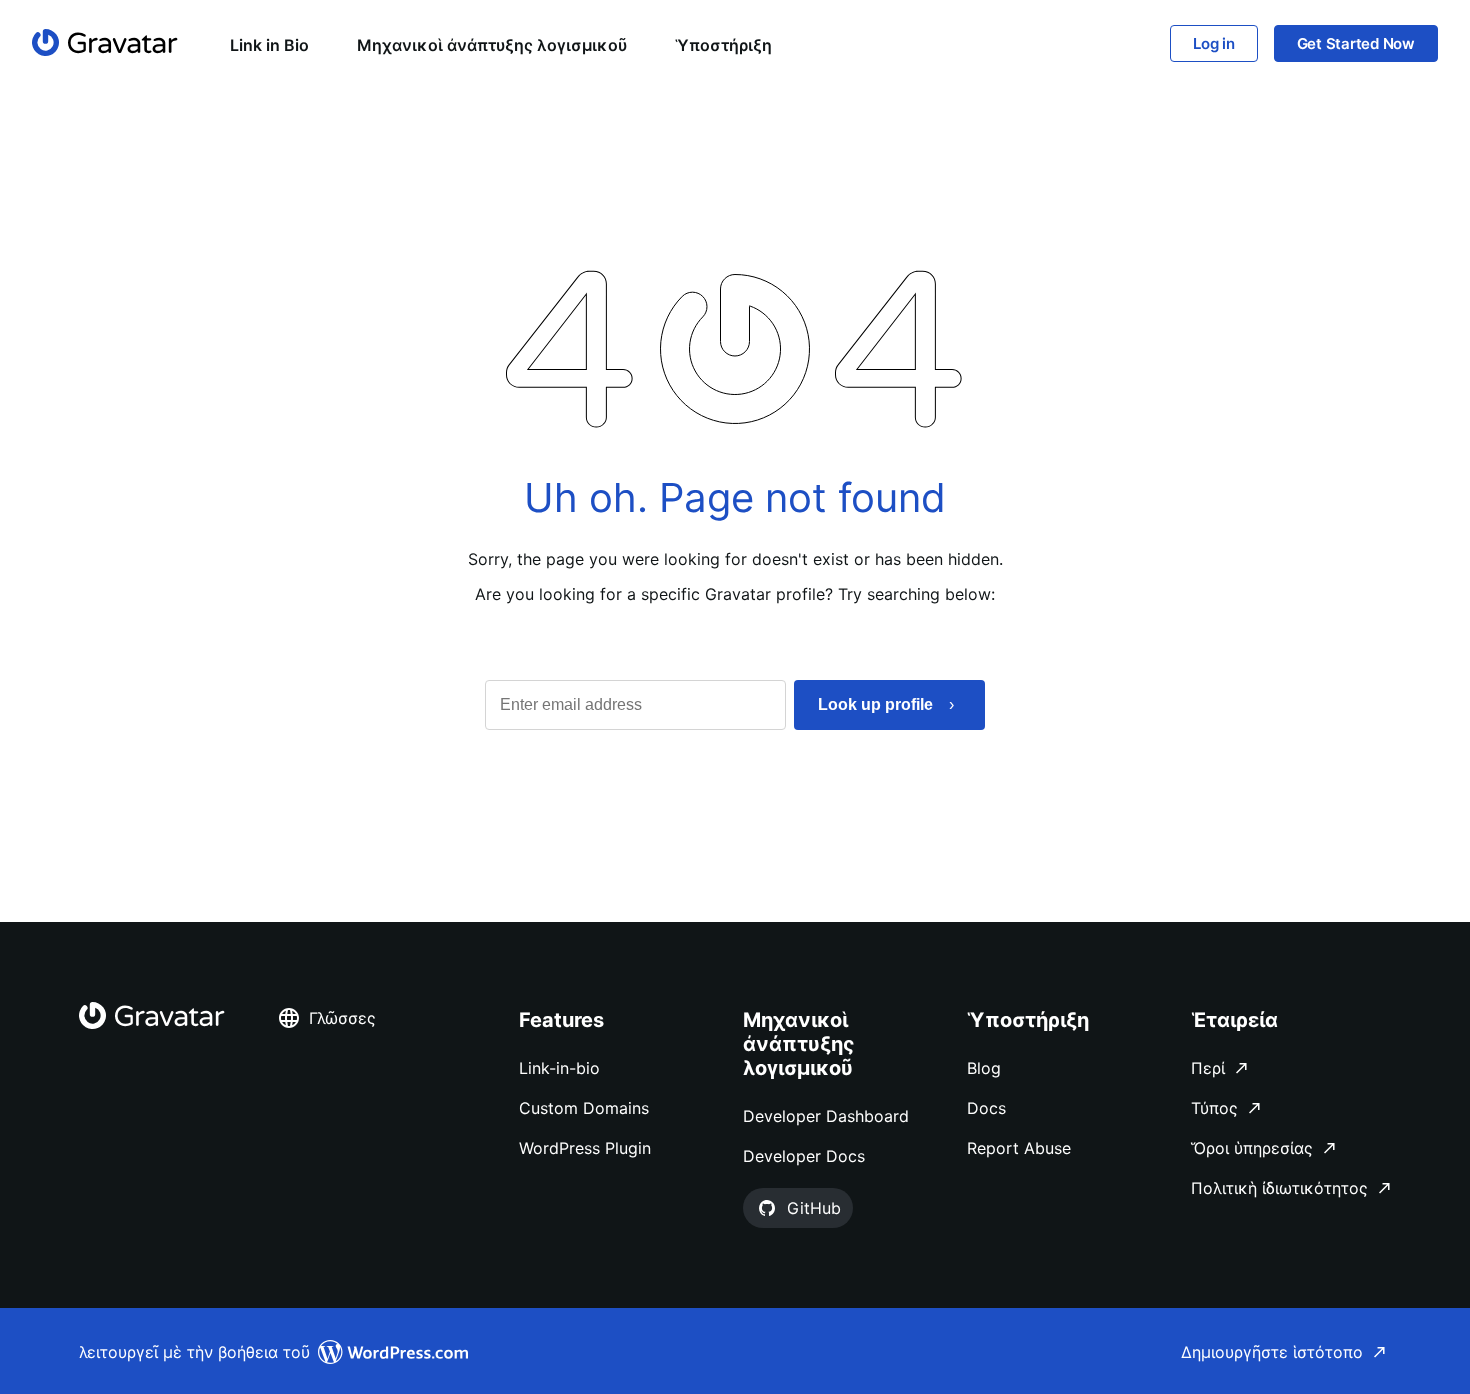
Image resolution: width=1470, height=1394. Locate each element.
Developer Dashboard (826, 1116)
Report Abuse (1019, 1148)
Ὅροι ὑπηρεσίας (1252, 1148)
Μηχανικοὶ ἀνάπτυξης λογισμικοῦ (492, 45)
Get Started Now (1356, 43)
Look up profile (875, 704)
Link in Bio (269, 45)
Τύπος (1214, 1108)
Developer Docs (804, 1156)
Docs (986, 1108)
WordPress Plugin (585, 1148)
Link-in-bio (559, 1068)
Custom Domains (584, 1108)
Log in (1214, 43)
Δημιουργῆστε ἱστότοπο (1272, 1352)
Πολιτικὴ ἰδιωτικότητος (1279, 1188)
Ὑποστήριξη (723, 45)
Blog (984, 1068)
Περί (1208, 1068)
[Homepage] (105, 42)
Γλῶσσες (342, 1018)
